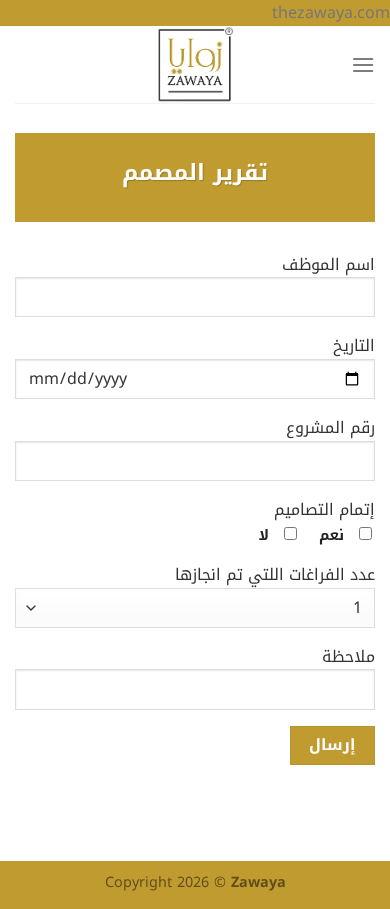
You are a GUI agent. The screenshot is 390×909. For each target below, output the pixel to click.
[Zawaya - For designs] (195, 64)
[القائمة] (363, 64)
